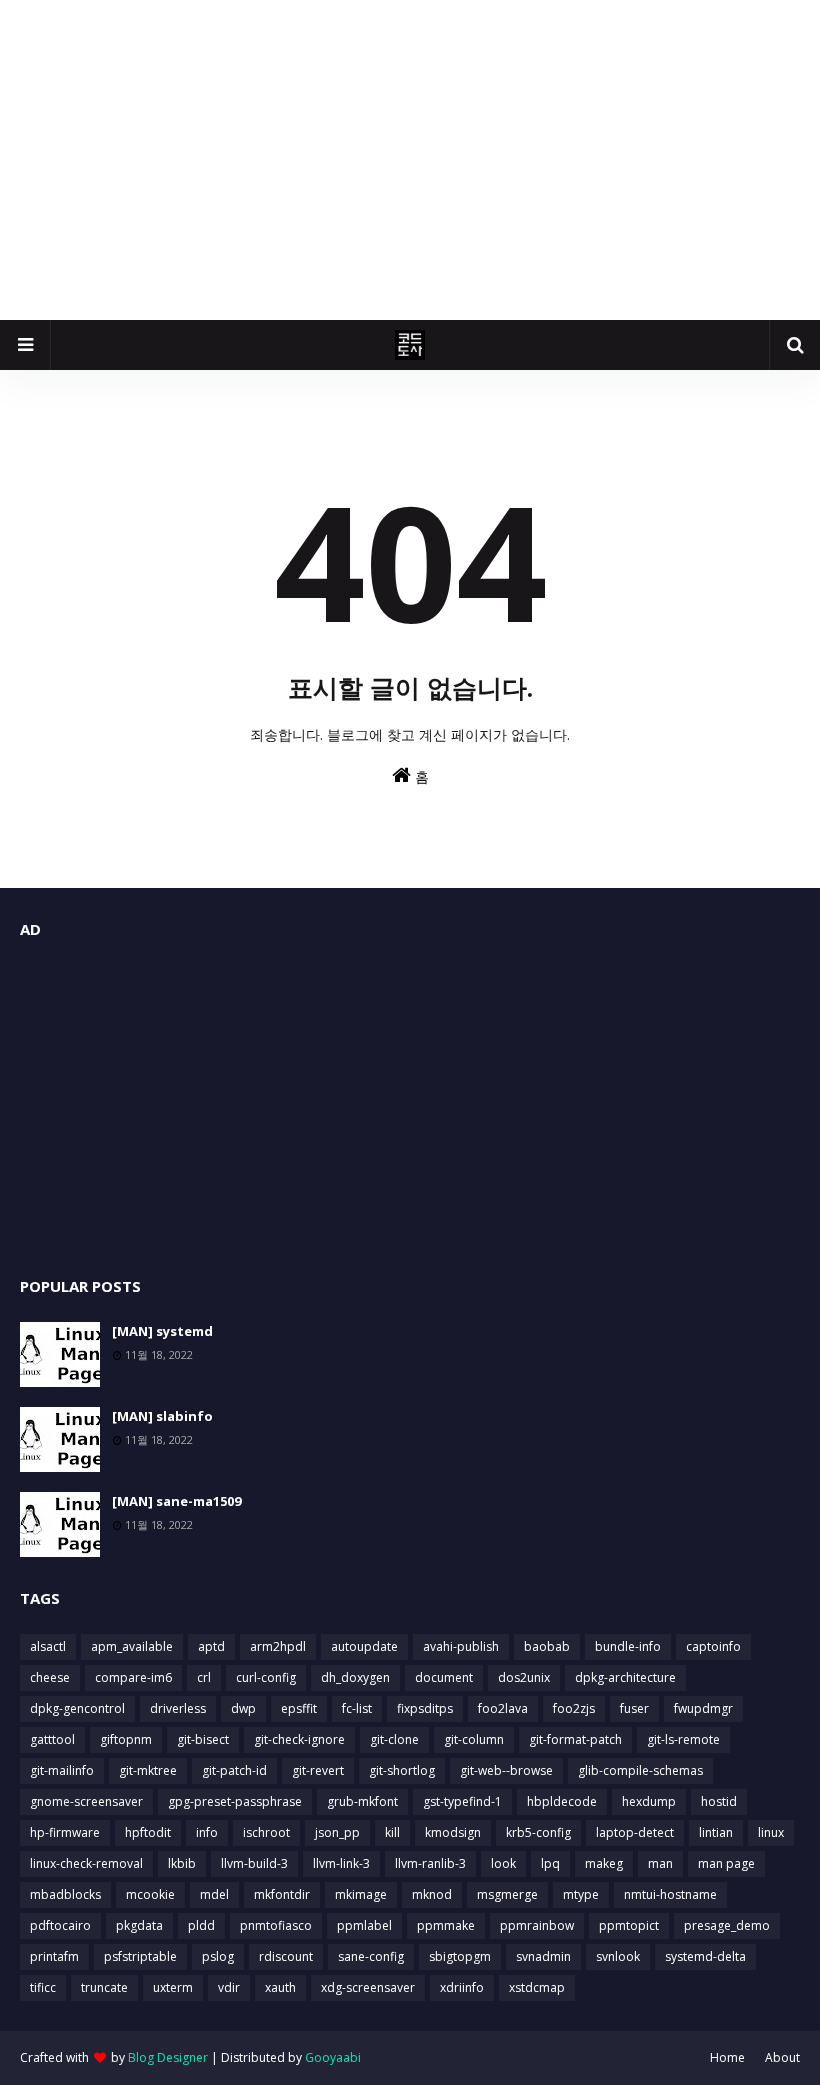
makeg (604, 1863)
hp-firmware (65, 1832)
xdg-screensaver (368, 1987)
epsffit (299, 1708)
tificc (43, 1987)
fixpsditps (425, 1708)
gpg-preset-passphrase (235, 1801)
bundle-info (628, 1646)
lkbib (182, 1863)
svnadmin (543, 1956)
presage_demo (727, 1925)
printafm (54, 1956)
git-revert (318, 1770)
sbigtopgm (460, 1956)
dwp (243, 1708)
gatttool (52, 1739)
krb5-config (538, 1832)
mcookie (150, 1894)
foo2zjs (574, 1708)
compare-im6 (133, 1677)
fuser (634, 1708)
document (444, 1677)
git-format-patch (575, 1739)
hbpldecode (562, 1801)
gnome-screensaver (86, 1801)
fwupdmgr (703, 1708)
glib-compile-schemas (640, 1770)
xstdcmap (537, 1987)
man (660, 1863)
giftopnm (126, 1739)
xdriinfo (462, 1987)
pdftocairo (60, 1925)
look (503, 1863)
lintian (716, 1832)
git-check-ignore (299, 1739)
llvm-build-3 (254, 1863)
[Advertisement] (410, 160)
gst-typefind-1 (462, 1801)
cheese (50, 1677)
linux (771, 1832)
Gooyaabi (333, 2057)
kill (392, 1832)
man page (726, 1863)
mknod (432, 1894)
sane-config (371, 1956)
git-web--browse (506, 1770)
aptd (211, 1646)
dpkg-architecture (625, 1677)
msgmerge (507, 1894)
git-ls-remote (683, 1739)
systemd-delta (705, 1956)
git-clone (394, 1739)
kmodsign (453, 1832)
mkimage (361, 1894)
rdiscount (286, 1956)
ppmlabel (364, 1925)
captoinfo (713, 1646)
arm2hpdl (278, 1646)
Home (727, 2057)
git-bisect (203, 1739)
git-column (474, 1739)
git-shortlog (402, 1770)
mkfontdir (282, 1894)
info (207, 1832)
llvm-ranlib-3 (430, 1863)
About (782, 2057)
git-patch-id (234, 1770)
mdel (214, 1894)
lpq (550, 1863)
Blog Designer (168, 2057)
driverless (178, 1708)
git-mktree (148, 1770)
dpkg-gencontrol (77, 1708)
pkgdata (139, 1925)
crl (204, 1677)
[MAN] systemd (162, 1331)
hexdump (649, 1801)
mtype (581, 1894)
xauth (280, 1987)
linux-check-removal (86, 1863)
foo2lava (503, 1708)
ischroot (266, 1832)
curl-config (266, 1677)
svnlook (618, 1956)
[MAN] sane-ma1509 (176, 1501)
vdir (229, 1987)
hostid (719, 1801)
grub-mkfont (362, 1801)
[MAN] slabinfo (162, 1416)
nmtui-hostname (670, 1894)
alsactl (48, 1646)
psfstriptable (140, 1956)
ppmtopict (629, 1925)
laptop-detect (635, 1832)
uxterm (173, 1987)
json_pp (337, 1832)
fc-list (357, 1708)
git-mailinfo (62, 1770)
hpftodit (148, 1832)
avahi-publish (461, 1646)
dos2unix (524, 1677)
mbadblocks (65, 1894)
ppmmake (446, 1925)
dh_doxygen (355, 1677)
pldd (201, 1925)
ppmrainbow (537, 1925)
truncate (104, 1987)
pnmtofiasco (276, 1925)
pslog (218, 1956)
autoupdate (364, 1646)
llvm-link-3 (341, 1863)
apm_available (132, 1646)
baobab (547, 1646)
